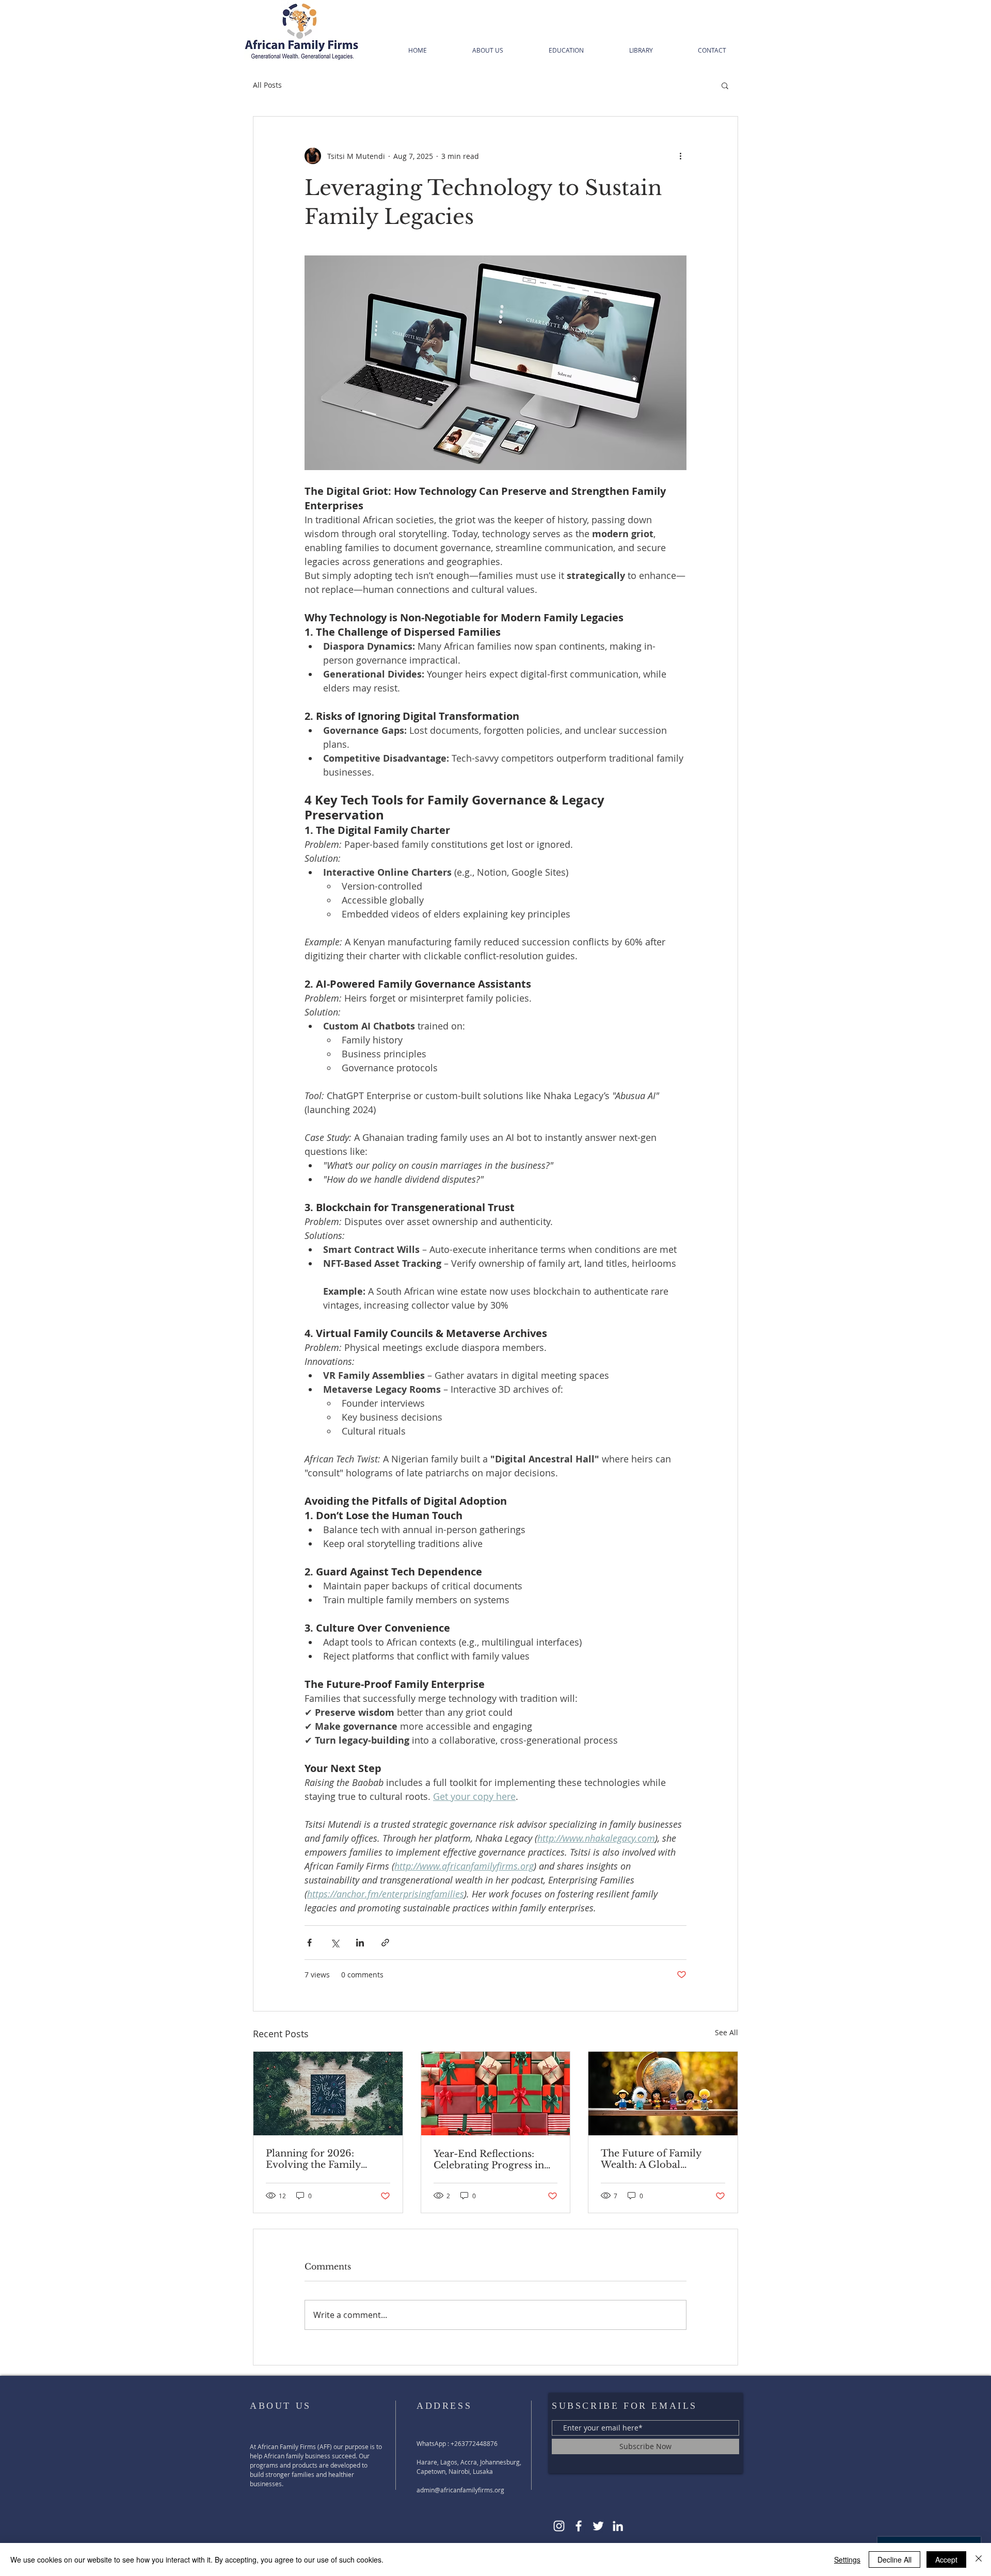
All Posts (267, 85)
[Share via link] (385, 1943)
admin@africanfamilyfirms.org (460, 2490)
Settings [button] (847, 2559)
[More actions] (680, 156)
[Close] (979, 2559)
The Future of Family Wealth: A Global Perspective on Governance (651, 2159)
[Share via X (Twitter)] (335, 1943)
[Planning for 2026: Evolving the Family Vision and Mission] (328, 2094)
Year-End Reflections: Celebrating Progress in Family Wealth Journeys (490, 2160)
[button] (725, 85)
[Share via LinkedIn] (360, 1943)
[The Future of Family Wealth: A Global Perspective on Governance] (663, 2094)
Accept (946, 2559)
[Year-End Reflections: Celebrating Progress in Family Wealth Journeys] (496, 2094)
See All (726, 2032)
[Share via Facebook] (309, 1943)
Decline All (894, 2559)
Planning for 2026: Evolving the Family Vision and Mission (313, 2159)
